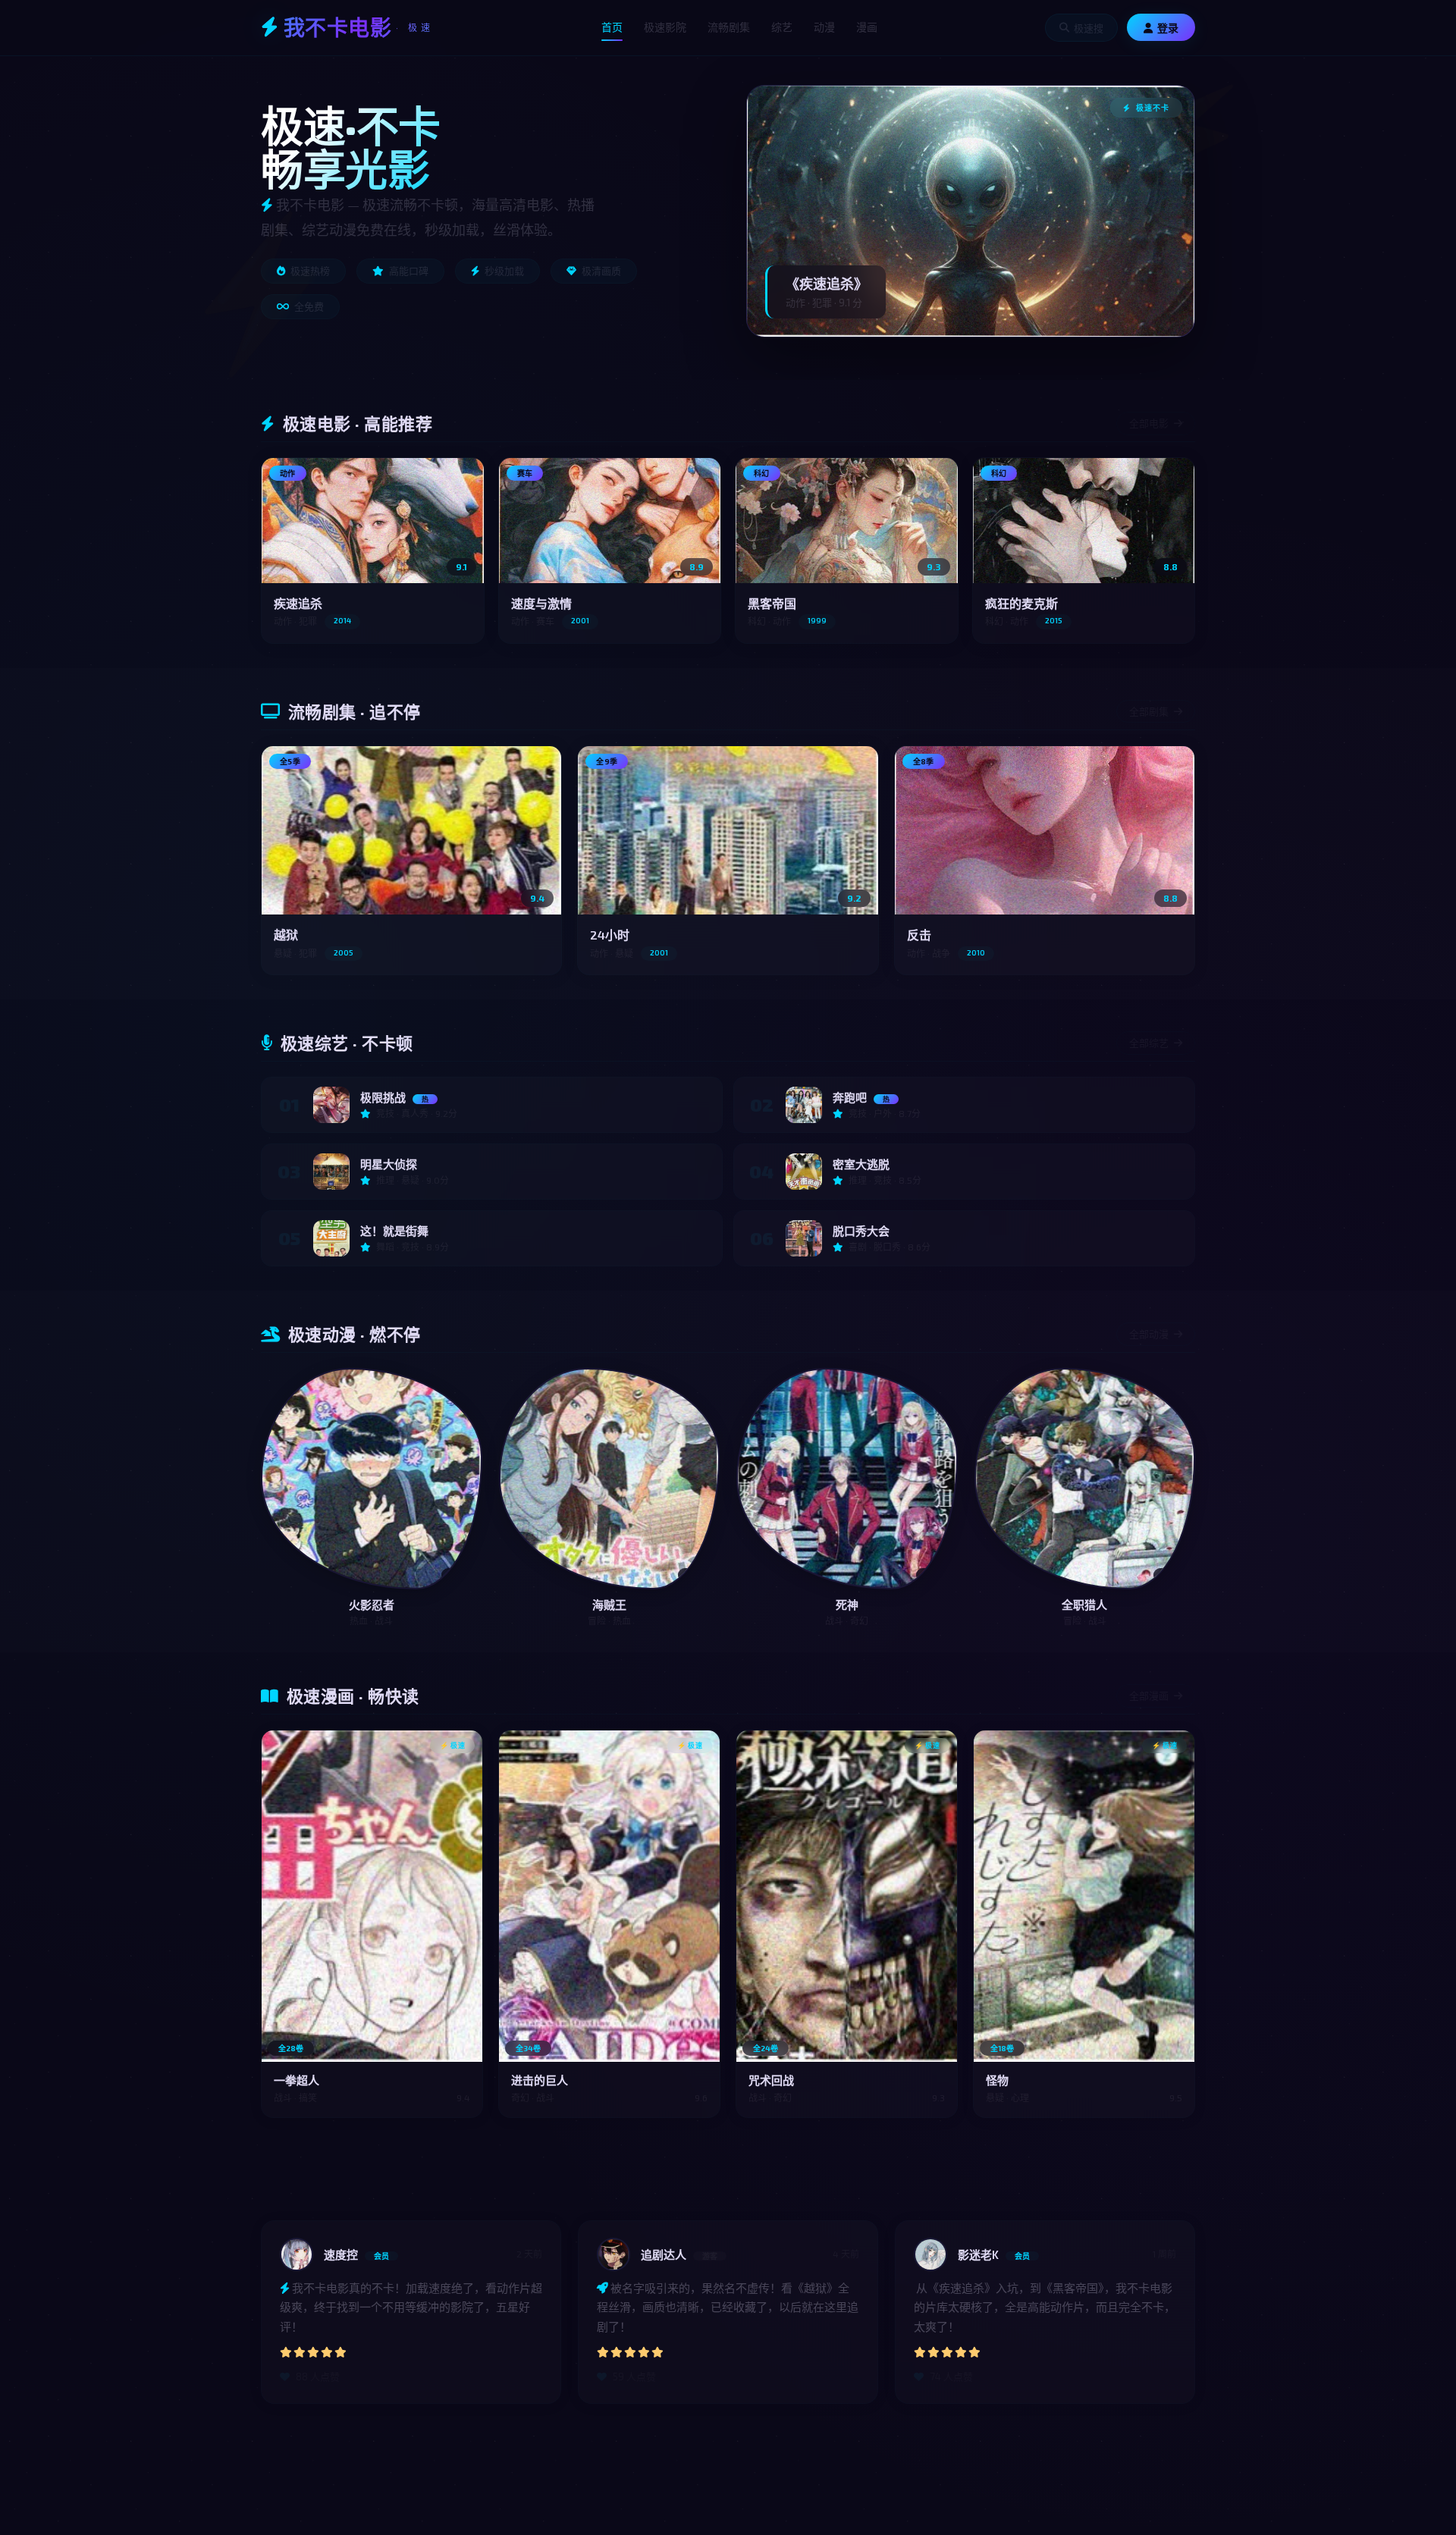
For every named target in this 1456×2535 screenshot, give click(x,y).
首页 (612, 27)
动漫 (824, 27)
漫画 (867, 27)
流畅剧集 (729, 27)
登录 (1168, 28)
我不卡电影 (359, 27)
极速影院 (665, 27)
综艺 (782, 27)
